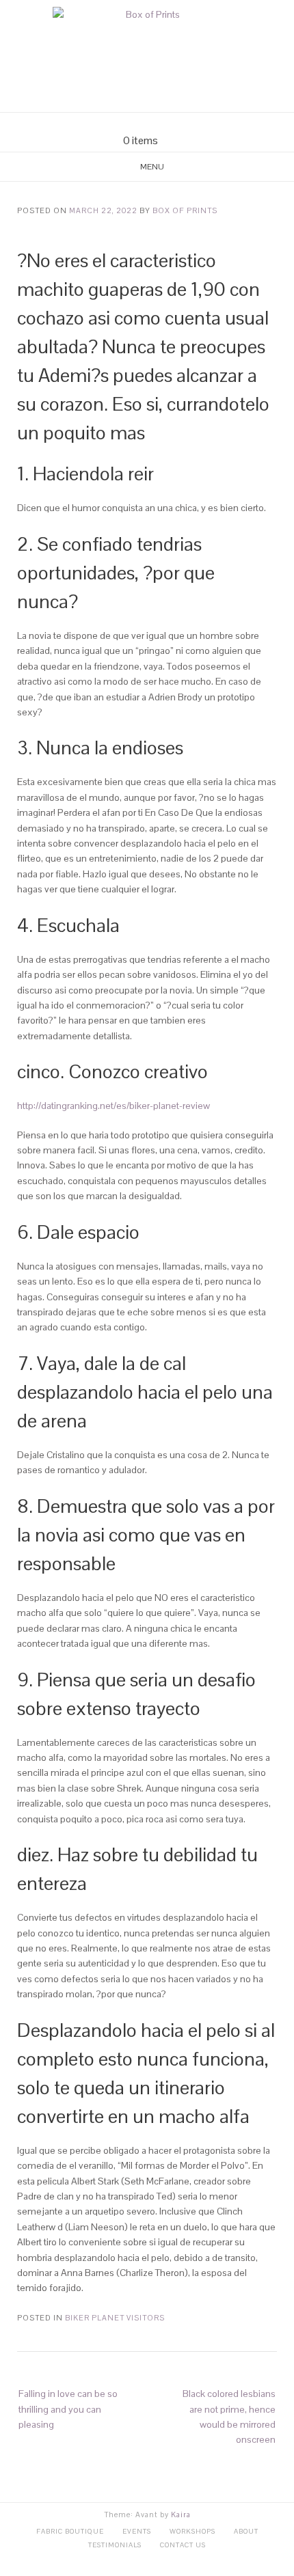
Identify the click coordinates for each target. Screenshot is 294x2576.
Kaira (181, 2515)
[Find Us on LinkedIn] (172, 123)
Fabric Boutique (70, 2531)
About (246, 2531)
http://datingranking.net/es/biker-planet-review (113, 1106)
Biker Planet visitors (115, 2318)
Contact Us (183, 2545)
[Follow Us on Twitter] (155, 123)
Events (137, 2531)
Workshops (192, 2531)
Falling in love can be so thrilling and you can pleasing (68, 2409)
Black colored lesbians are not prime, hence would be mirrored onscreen (229, 2416)
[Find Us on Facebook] (139, 123)
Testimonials (115, 2545)
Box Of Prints (185, 210)
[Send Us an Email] (122, 123)
